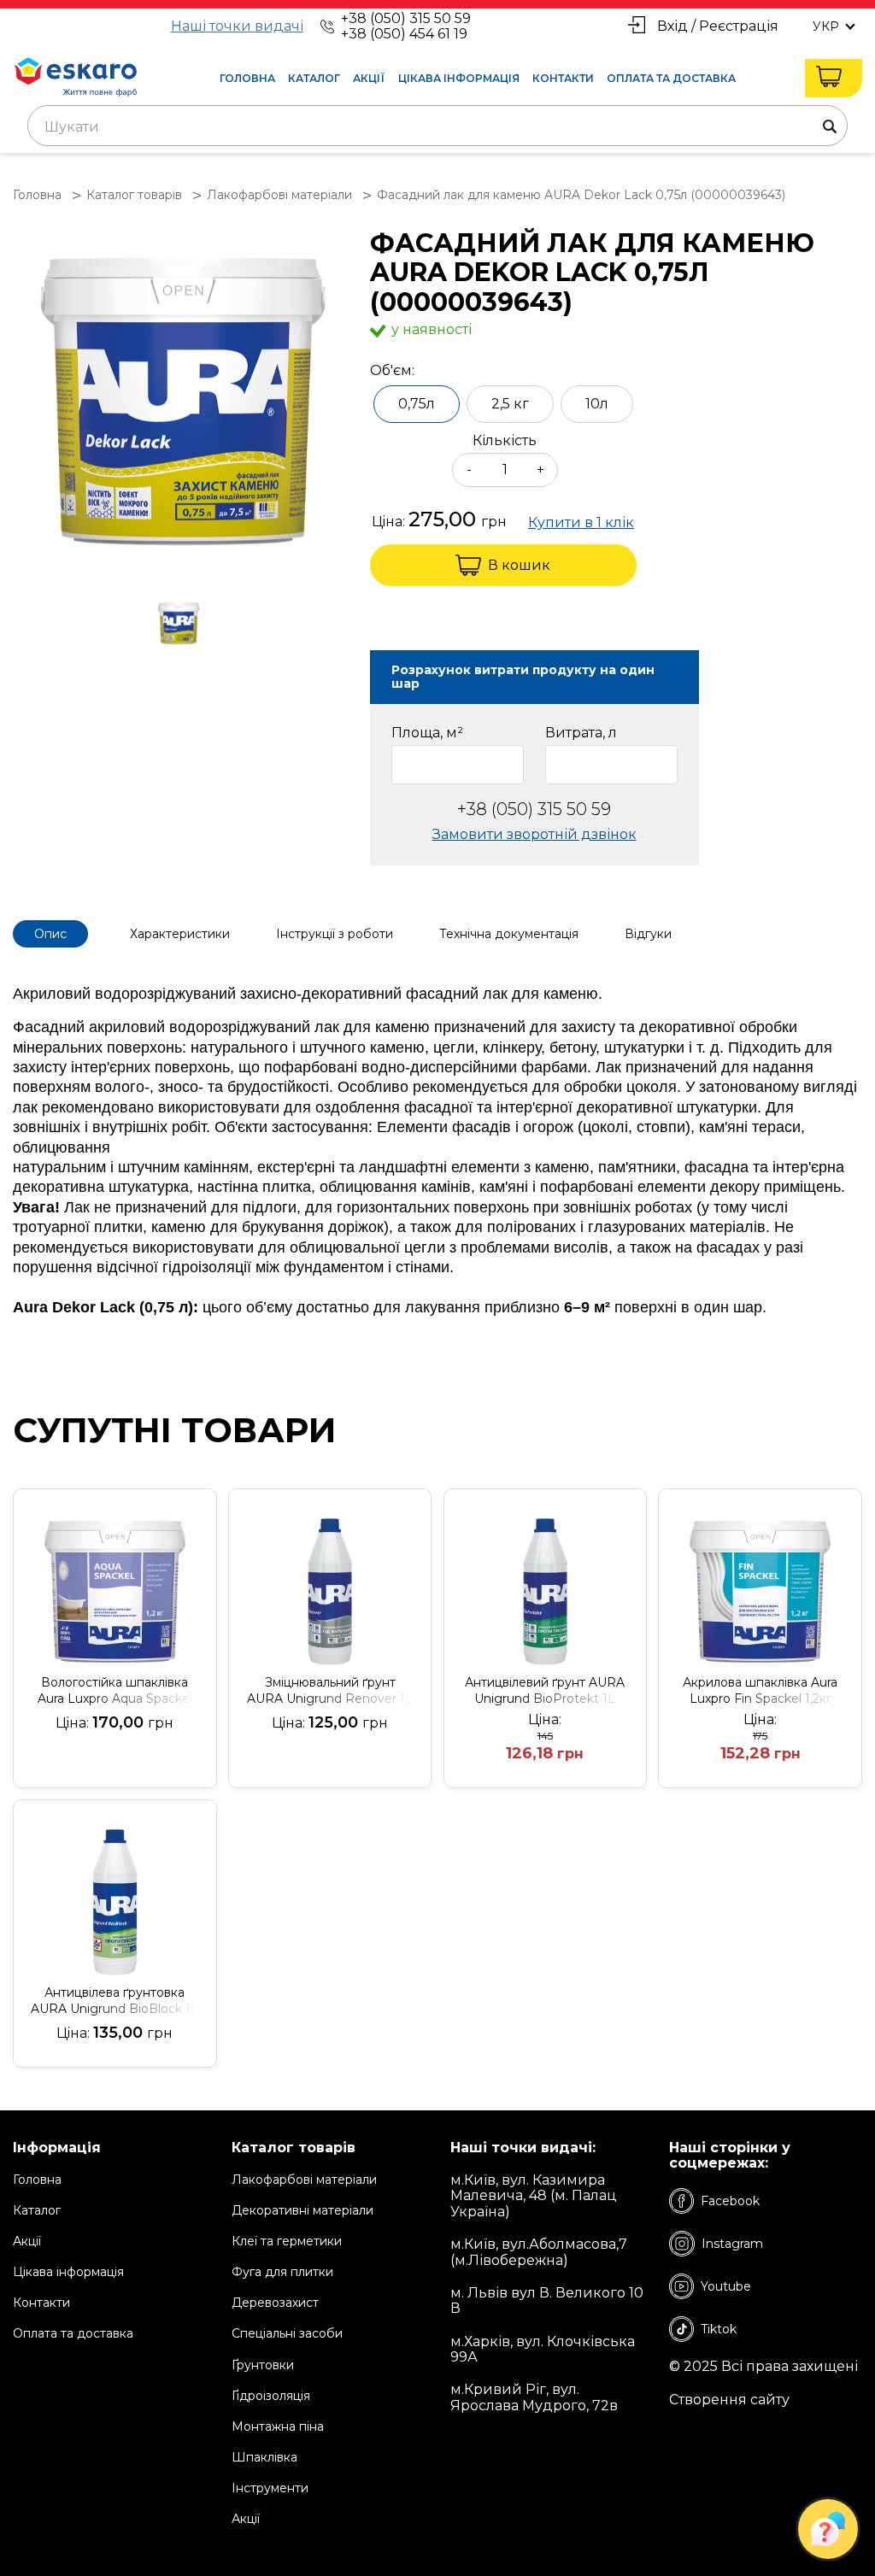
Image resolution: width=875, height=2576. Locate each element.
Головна (247, 78)
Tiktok (719, 2329)
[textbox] (437, 127)
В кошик (519, 565)
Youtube (726, 2286)
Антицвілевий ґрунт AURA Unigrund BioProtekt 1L (545, 1690)
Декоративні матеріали (302, 2210)
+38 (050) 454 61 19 (404, 34)
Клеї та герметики (287, 2241)
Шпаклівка (264, 2457)
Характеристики (180, 934)
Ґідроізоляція (271, 2396)
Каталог (314, 78)
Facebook (730, 2201)
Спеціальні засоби (287, 2333)
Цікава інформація (459, 78)
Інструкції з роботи (335, 934)
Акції (369, 78)
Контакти (563, 78)
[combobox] (437, 126)
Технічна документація (509, 934)
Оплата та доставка (671, 78)
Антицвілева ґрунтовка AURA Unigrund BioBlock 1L (115, 2001)
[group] (183, 401)
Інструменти (270, 2488)
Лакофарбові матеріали (304, 2180)
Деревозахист (275, 2303)
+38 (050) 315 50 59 (406, 18)
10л (597, 404)
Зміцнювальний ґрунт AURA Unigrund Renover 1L (330, 1690)
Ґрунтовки (263, 2365)
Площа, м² (427, 733)
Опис (50, 934)
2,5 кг (510, 404)
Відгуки (648, 934)
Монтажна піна (278, 2426)
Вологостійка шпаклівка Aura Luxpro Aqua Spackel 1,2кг (115, 1691)
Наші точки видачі (237, 26)
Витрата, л (581, 733)
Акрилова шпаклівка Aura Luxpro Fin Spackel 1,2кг (760, 1690)
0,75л (417, 404)
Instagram (732, 2244)
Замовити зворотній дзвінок (534, 834)
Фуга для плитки (282, 2272)
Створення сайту (729, 2400)
